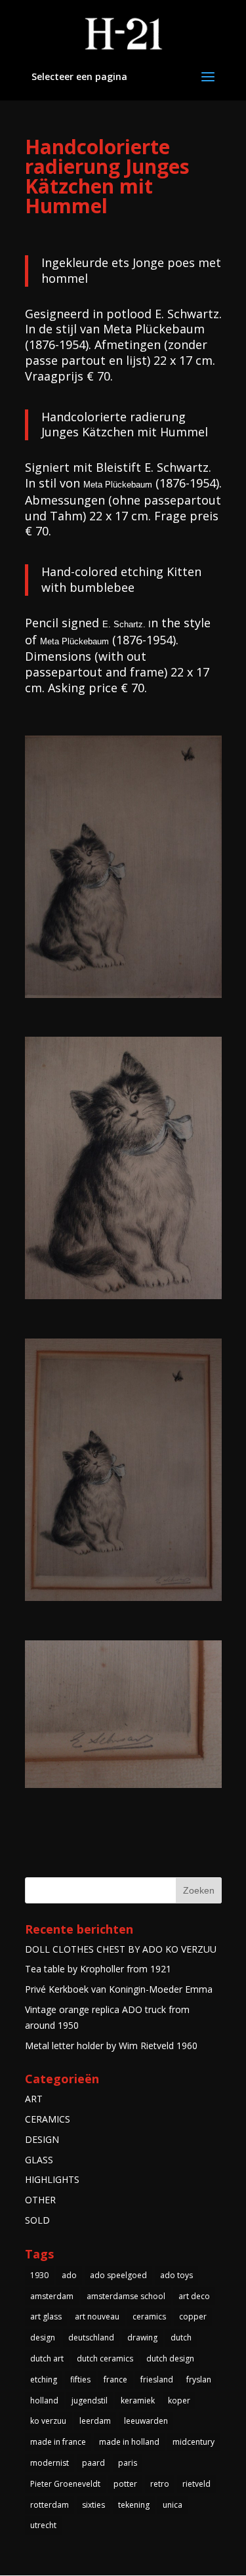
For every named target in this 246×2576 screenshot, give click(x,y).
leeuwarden (146, 2421)
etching (44, 2379)
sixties (93, 2505)
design (43, 2337)
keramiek (138, 2400)
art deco (194, 2296)
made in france (58, 2442)
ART (34, 2099)
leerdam (95, 2421)
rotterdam (50, 2505)
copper (193, 2316)
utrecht (43, 2525)
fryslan (199, 2379)
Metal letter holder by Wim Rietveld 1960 (111, 2046)
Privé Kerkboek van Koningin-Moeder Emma (119, 1989)
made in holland (129, 2442)
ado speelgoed (118, 2275)
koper (179, 2400)
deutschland (91, 2337)
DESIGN (42, 2139)
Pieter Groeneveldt (65, 2484)
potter (125, 2484)
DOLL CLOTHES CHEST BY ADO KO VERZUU (121, 1949)
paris (128, 2463)
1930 (39, 2275)
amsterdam (52, 2296)
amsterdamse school (126, 2296)
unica (173, 2505)
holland (44, 2400)
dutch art (47, 2358)
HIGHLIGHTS (52, 2179)
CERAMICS (48, 2119)
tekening (134, 2505)
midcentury (194, 2442)
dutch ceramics (105, 2358)
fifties (80, 2379)
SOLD (37, 2220)
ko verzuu (48, 2421)
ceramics (149, 2316)
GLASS (39, 2160)
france (115, 2379)
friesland (157, 2379)
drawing (142, 2337)
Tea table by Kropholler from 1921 (98, 1969)
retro (160, 2484)
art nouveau (97, 2316)
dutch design (170, 2358)
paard (93, 2463)
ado (69, 2275)
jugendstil (90, 2400)
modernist (50, 2463)
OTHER (40, 2200)
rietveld (196, 2484)
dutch (181, 2337)
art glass (46, 2316)
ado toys (176, 2275)
